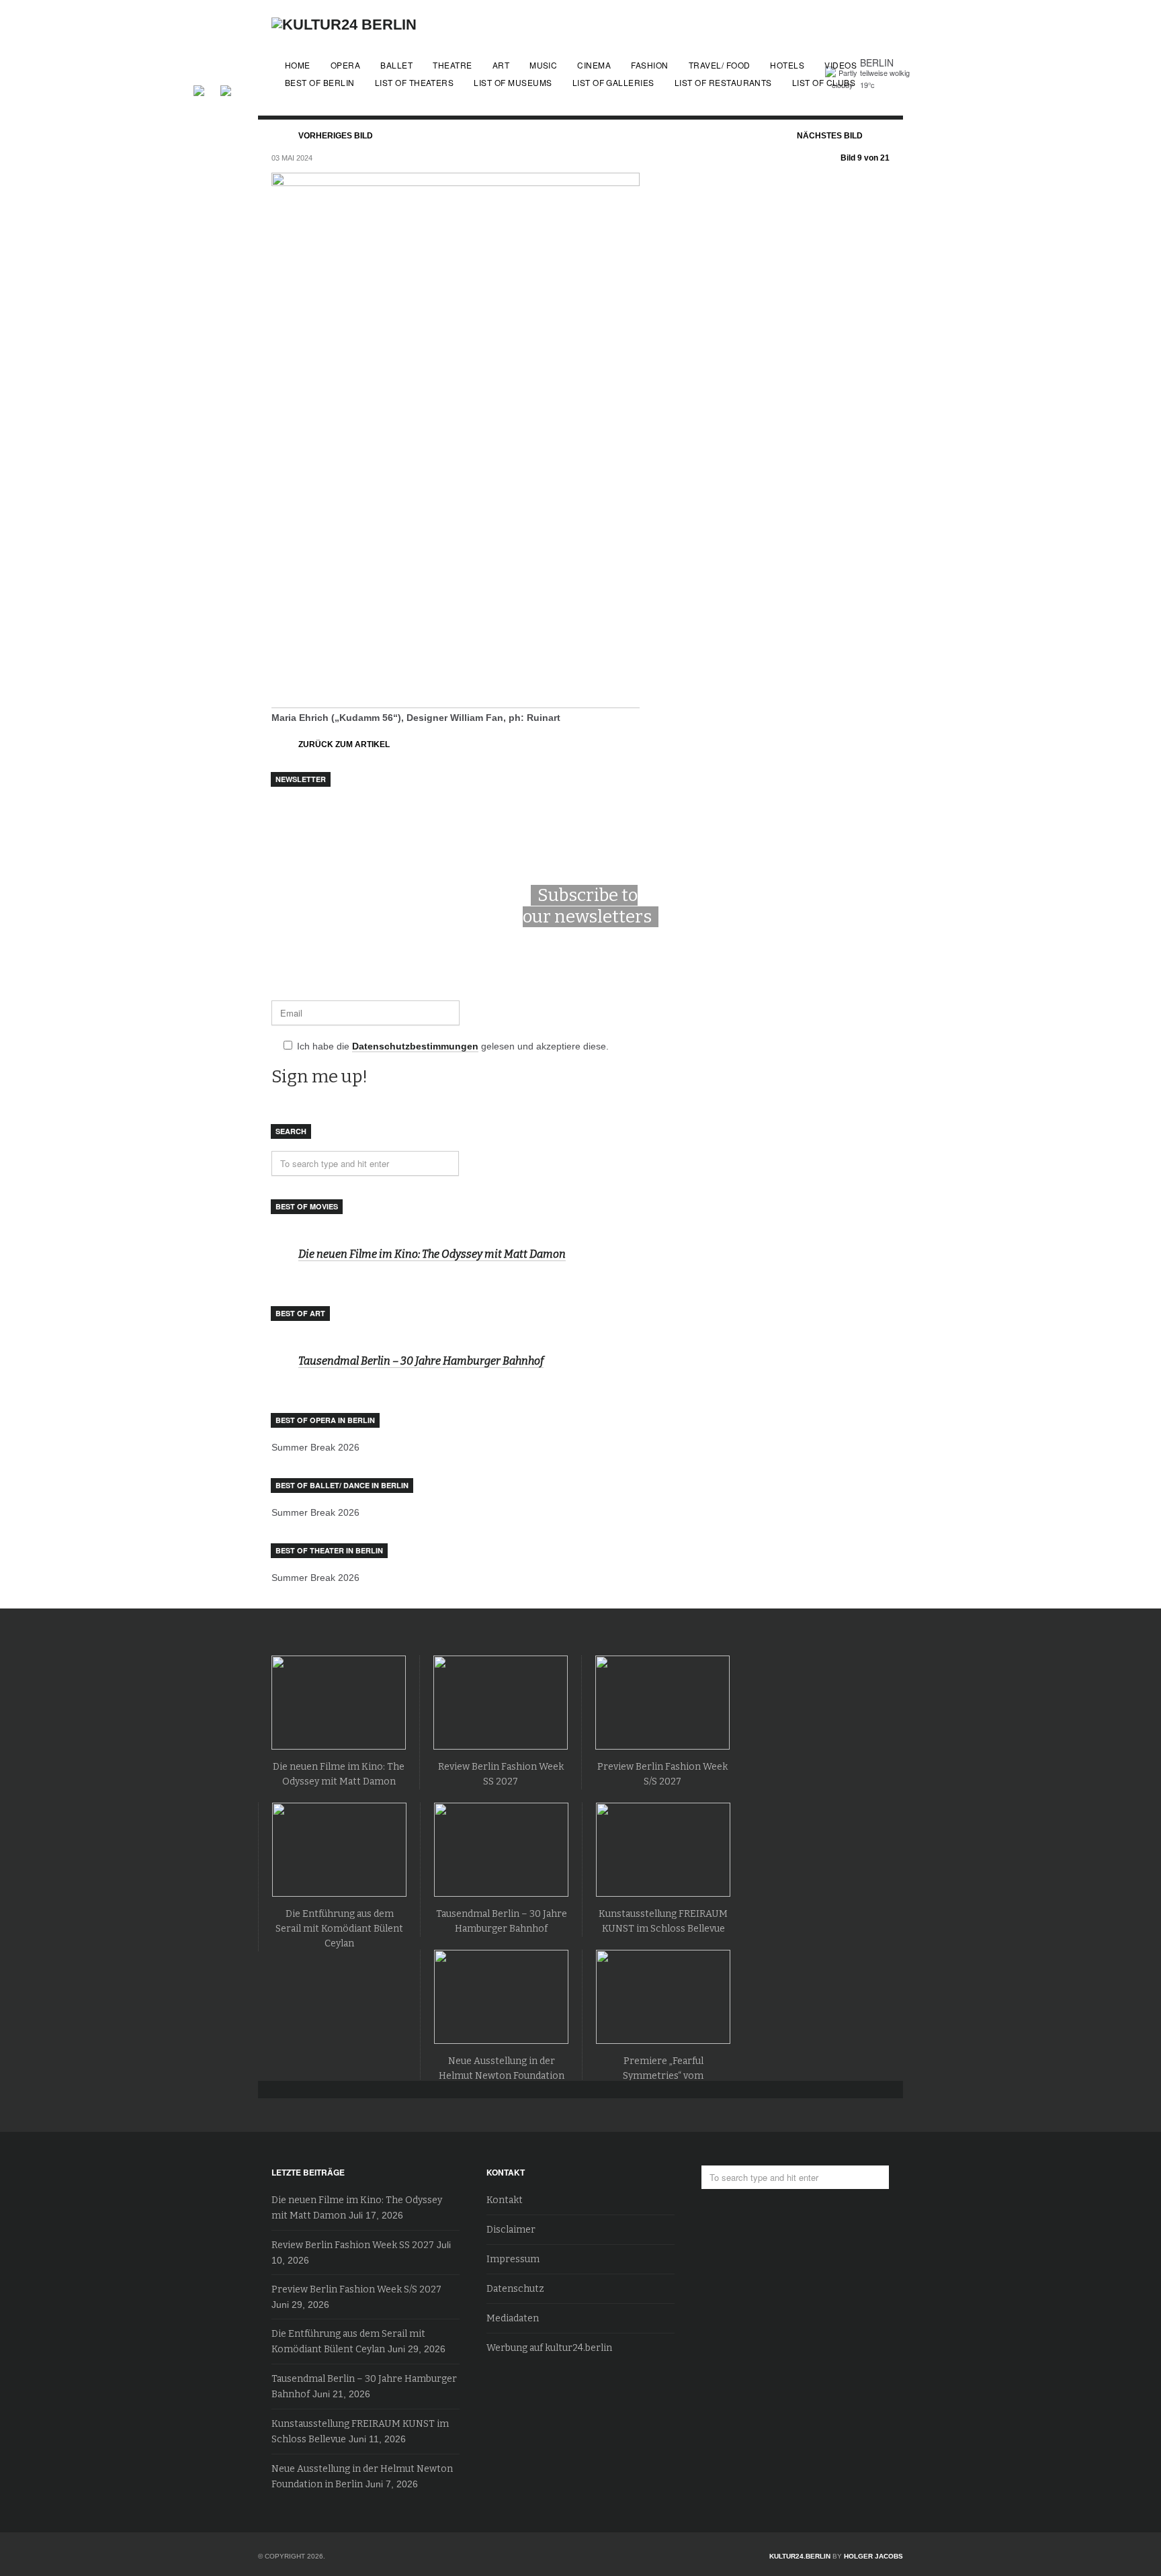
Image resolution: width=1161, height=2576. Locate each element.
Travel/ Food (720, 65)
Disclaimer (511, 2230)
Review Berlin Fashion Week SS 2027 (353, 2245)
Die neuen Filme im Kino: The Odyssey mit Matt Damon (432, 1254)
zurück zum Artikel (344, 744)
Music (543, 65)
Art (501, 65)
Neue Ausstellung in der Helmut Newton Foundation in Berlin (502, 2076)
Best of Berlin (320, 82)
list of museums (513, 82)
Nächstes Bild (830, 136)
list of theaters (415, 82)
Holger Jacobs (873, 2556)
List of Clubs (824, 82)
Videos (841, 65)
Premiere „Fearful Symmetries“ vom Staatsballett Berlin (663, 2076)
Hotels (787, 65)
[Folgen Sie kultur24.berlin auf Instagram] (226, 89)
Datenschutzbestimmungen (415, 1046)
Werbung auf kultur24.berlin (549, 2348)
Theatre (452, 65)
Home (298, 65)
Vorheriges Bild (336, 136)
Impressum (513, 2259)
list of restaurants (723, 82)
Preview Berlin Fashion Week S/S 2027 (356, 2289)
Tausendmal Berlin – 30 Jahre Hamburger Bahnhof (421, 1361)
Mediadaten (513, 2318)
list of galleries (613, 82)
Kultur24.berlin (800, 2556)
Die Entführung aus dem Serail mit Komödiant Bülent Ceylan (339, 1929)
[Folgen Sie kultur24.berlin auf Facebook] (206, 89)
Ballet (396, 65)
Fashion (649, 65)
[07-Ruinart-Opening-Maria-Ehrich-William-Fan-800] (456, 702)
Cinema (594, 65)
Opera (345, 65)
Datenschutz (515, 2289)
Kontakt (505, 2200)
